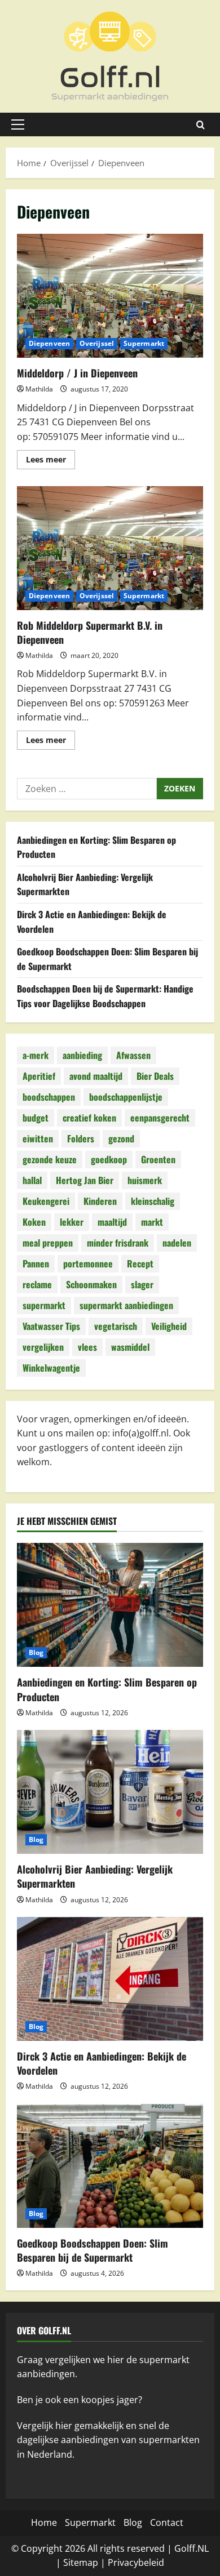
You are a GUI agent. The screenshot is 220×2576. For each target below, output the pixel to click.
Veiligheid (169, 1326)
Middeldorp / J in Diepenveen (110, 296)
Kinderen (100, 1201)
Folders (81, 1138)
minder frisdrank (118, 1243)
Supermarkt (144, 343)
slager (142, 1284)
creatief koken (89, 1118)
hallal (32, 1180)
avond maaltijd (96, 1076)
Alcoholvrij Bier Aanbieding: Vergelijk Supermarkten (95, 1876)
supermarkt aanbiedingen (126, 1305)
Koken (34, 1222)
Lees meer (50, 461)
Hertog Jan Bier (85, 1180)
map (89, 2562)
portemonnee (88, 1263)
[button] (18, 124)
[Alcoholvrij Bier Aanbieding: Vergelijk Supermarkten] (110, 1792)
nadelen (177, 1243)
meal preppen (48, 1243)
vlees (87, 1347)
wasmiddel (130, 1347)
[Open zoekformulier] (201, 125)
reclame (37, 1284)
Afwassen (133, 1055)
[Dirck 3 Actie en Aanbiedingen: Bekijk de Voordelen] (110, 1979)
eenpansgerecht (160, 1118)
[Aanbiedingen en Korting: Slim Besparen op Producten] (110, 1605)
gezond (121, 1138)
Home (44, 2522)
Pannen (36, 1263)
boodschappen (49, 1097)
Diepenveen (49, 343)
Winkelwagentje (51, 1368)
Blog (36, 1652)
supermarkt (44, 1305)
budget (36, 1118)
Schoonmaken (91, 1284)
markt (152, 1222)
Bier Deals (155, 1076)
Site (71, 2562)
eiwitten (38, 1138)
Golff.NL (192, 2548)
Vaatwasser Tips (51, 1326)
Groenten (158, 1159)
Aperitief (39, 1076)
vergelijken (43, 1347)
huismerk (145, 1180)
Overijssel (97, 343)
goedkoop (109, 1159)
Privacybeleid (136, 2562)
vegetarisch (116, 1326)
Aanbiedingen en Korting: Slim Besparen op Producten (107, 1689)
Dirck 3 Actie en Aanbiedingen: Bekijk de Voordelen (102, 2063)
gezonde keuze (50, 1159)
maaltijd (112, 1222)
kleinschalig (153, 1201)
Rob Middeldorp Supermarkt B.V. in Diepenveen (110, 548)
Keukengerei (46, 1201)
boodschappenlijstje (126, 1097)
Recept (140, 1263)
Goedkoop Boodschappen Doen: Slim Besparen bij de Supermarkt (93, 2250)
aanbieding (82, 1055)
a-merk (36, 1055)
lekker (72, 1222)
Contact (167, 2522)
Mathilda (39, 389)
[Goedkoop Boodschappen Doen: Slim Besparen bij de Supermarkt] (110, 2166)
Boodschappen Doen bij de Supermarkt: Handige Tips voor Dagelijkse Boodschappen (105, 996)
